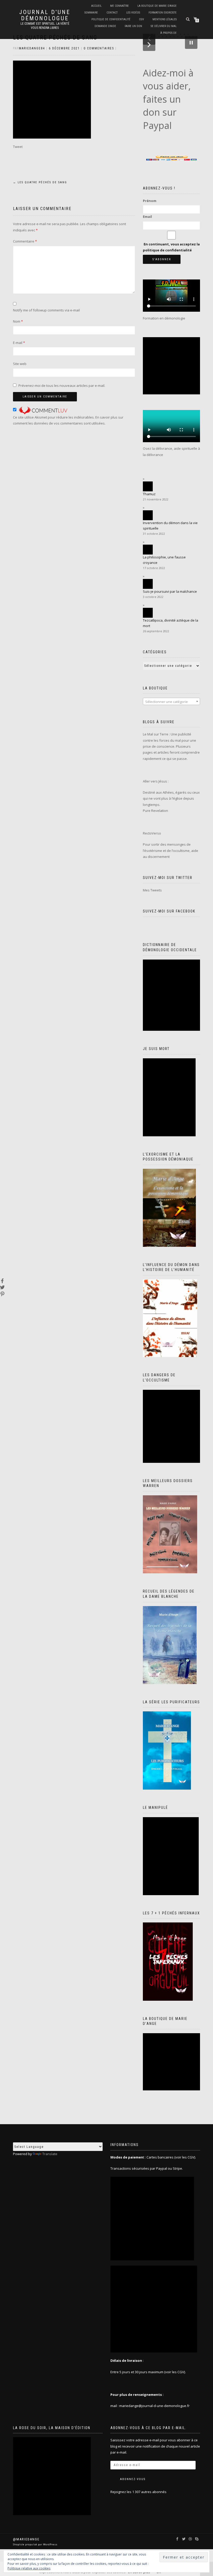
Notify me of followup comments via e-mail (46, 310)
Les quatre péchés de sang (40, 182)
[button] (149, 45)
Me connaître (119, 6)
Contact (112, 13)
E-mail (19, 343)
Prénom (150, 201)
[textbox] (171, 702)
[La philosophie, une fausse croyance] (148, 550)
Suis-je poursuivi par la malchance (170, 591)
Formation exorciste (163, 13)
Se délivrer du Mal (164, 26)
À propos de (168, 33)
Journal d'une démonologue (45, 15)
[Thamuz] (148, 486)
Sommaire (91, 13)
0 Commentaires (99, 48)
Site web (20, 364)
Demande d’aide (105, 26)
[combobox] (171, 701)
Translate (50, 2154)
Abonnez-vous (133, 2479)
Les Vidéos (133, 13)
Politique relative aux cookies (29, 2568)
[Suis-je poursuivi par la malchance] (148, 584)
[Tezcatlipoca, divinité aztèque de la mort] (148, 613)
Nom (18, 321)
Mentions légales (165, 19)
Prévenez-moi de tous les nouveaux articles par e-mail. (62, 386)
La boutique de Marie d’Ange (157, 6)
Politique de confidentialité (111, 19)
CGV (141, 19)
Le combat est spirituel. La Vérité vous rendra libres (45, 26)
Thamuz (149, 494)
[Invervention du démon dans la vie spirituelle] (148, 515)
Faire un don (133, 26)
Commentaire (25, 241)
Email (147, 217)
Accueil (96, 6)
